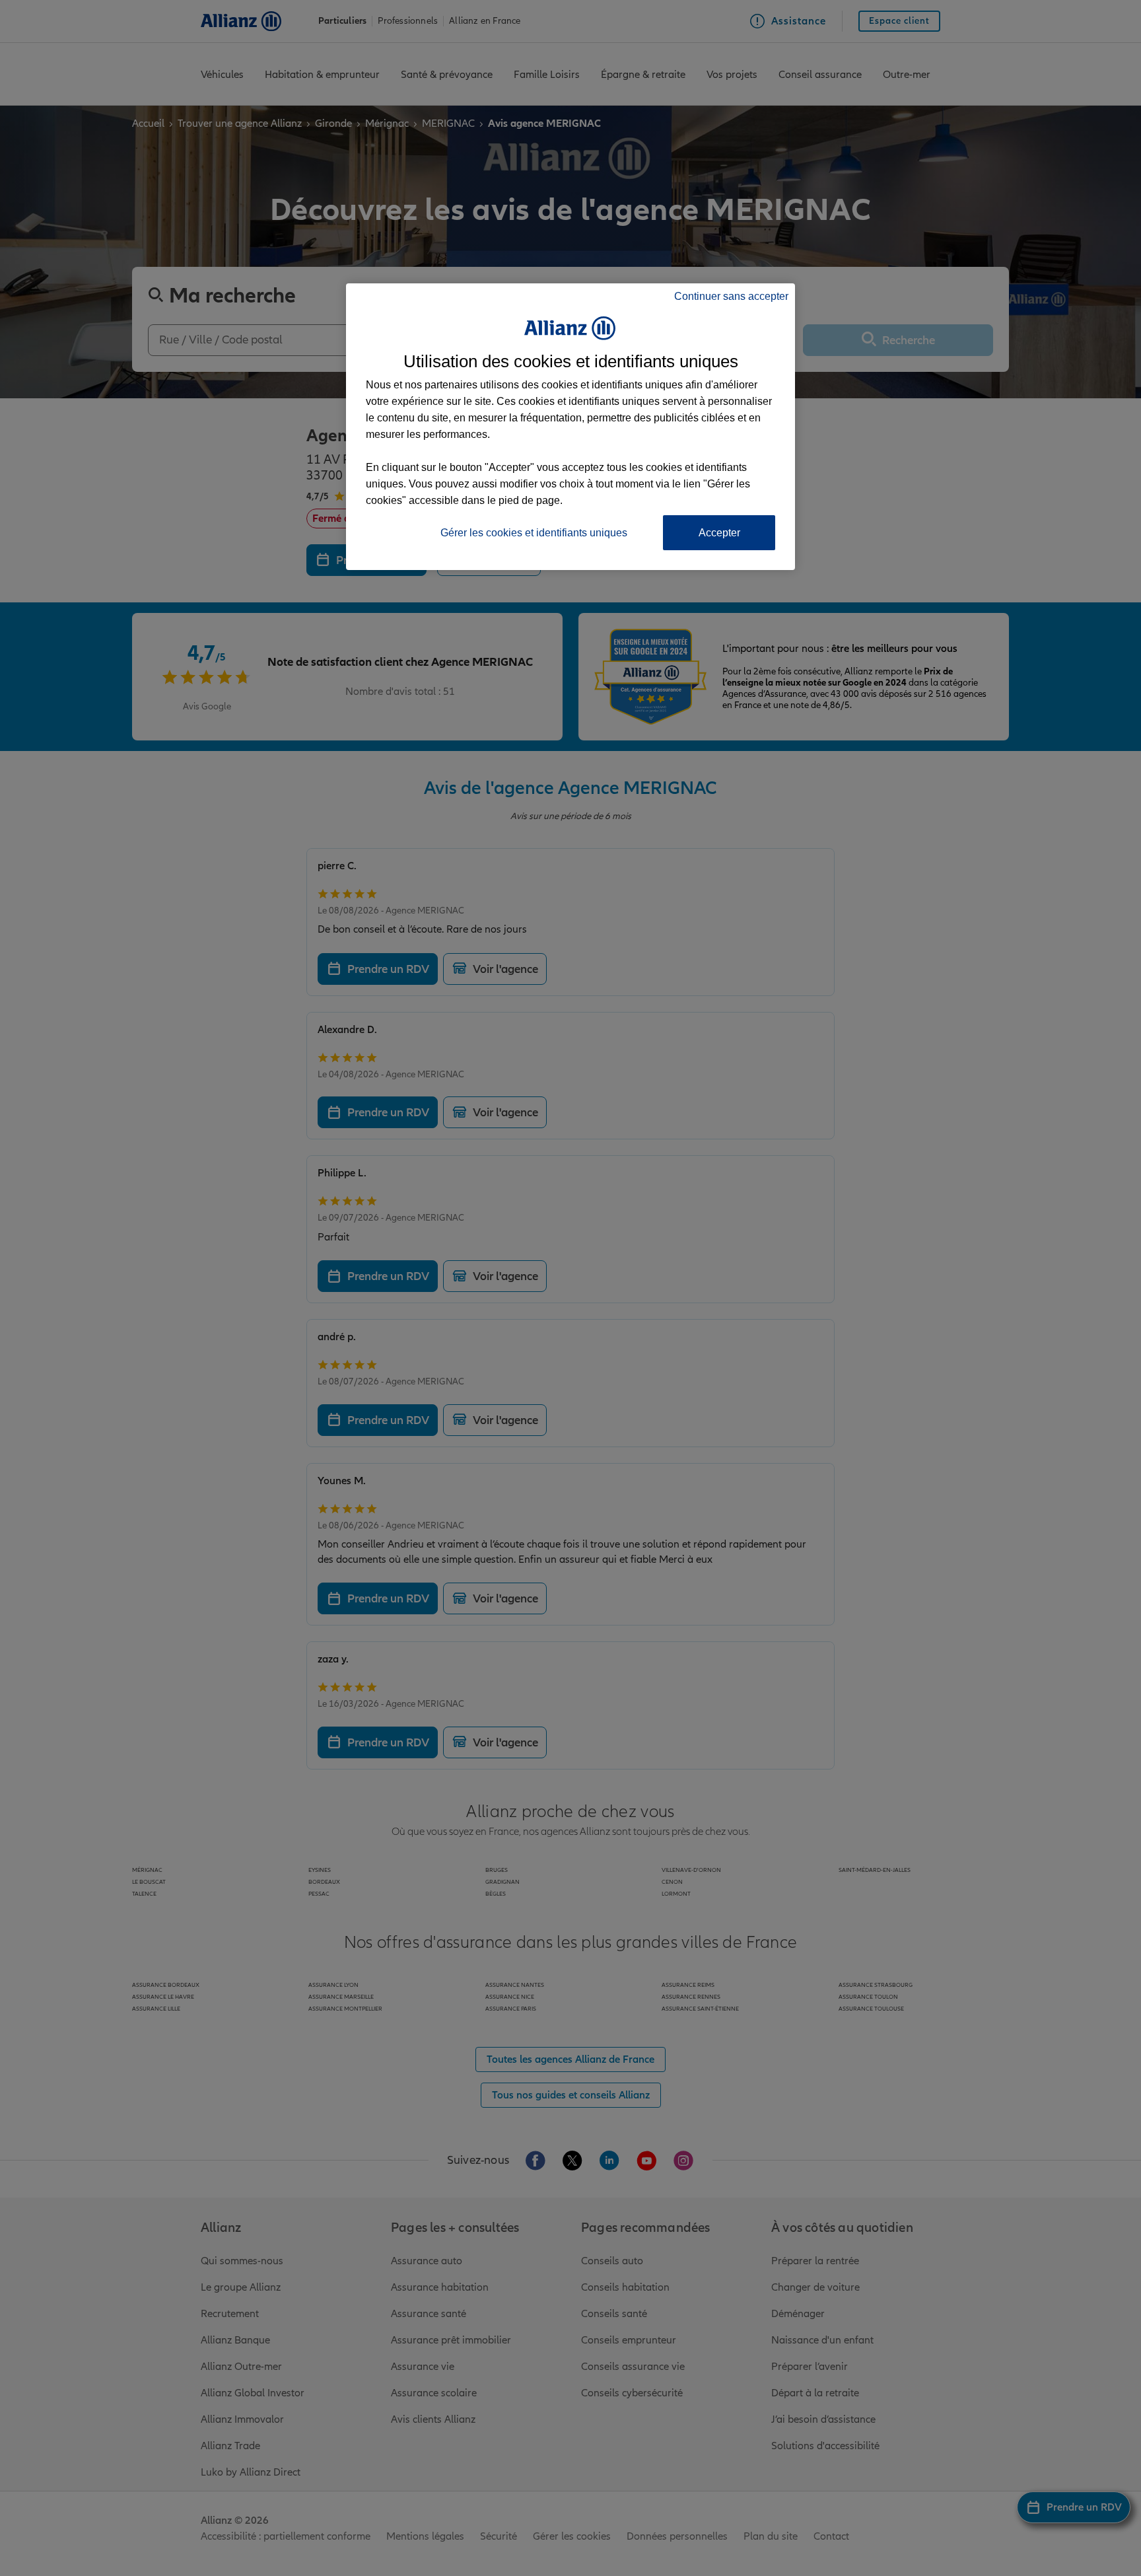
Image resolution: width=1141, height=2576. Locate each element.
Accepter (719, 533)
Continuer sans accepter (731, 296)
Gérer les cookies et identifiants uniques (534, 533)
